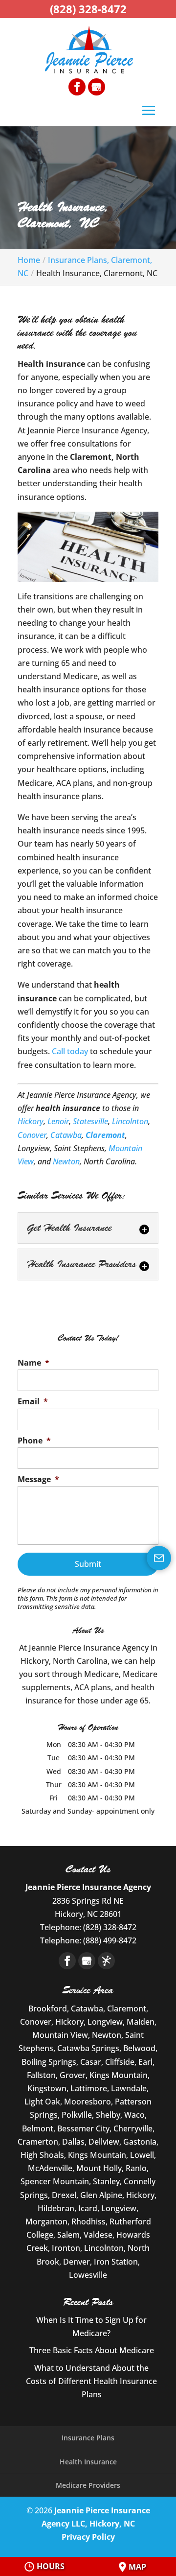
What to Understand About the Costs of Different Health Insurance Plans (91, 2381)
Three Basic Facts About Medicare (92, 2350)
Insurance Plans (88, 2438)
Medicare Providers (88, 2485)
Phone (34, 1441)
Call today (70, 1051)
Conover (32, 1135)
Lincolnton (130, 1121)
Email (33, 1402)
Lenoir (58, 1121)
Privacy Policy (88, 2537)
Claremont (105, 1135)
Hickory (31, 1121)
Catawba (66, 1135)
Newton (66, 1161)
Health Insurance (88, 2462)
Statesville (90, 1121)
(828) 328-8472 (88, 9)
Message (38, 1479)
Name (33, 1363)
